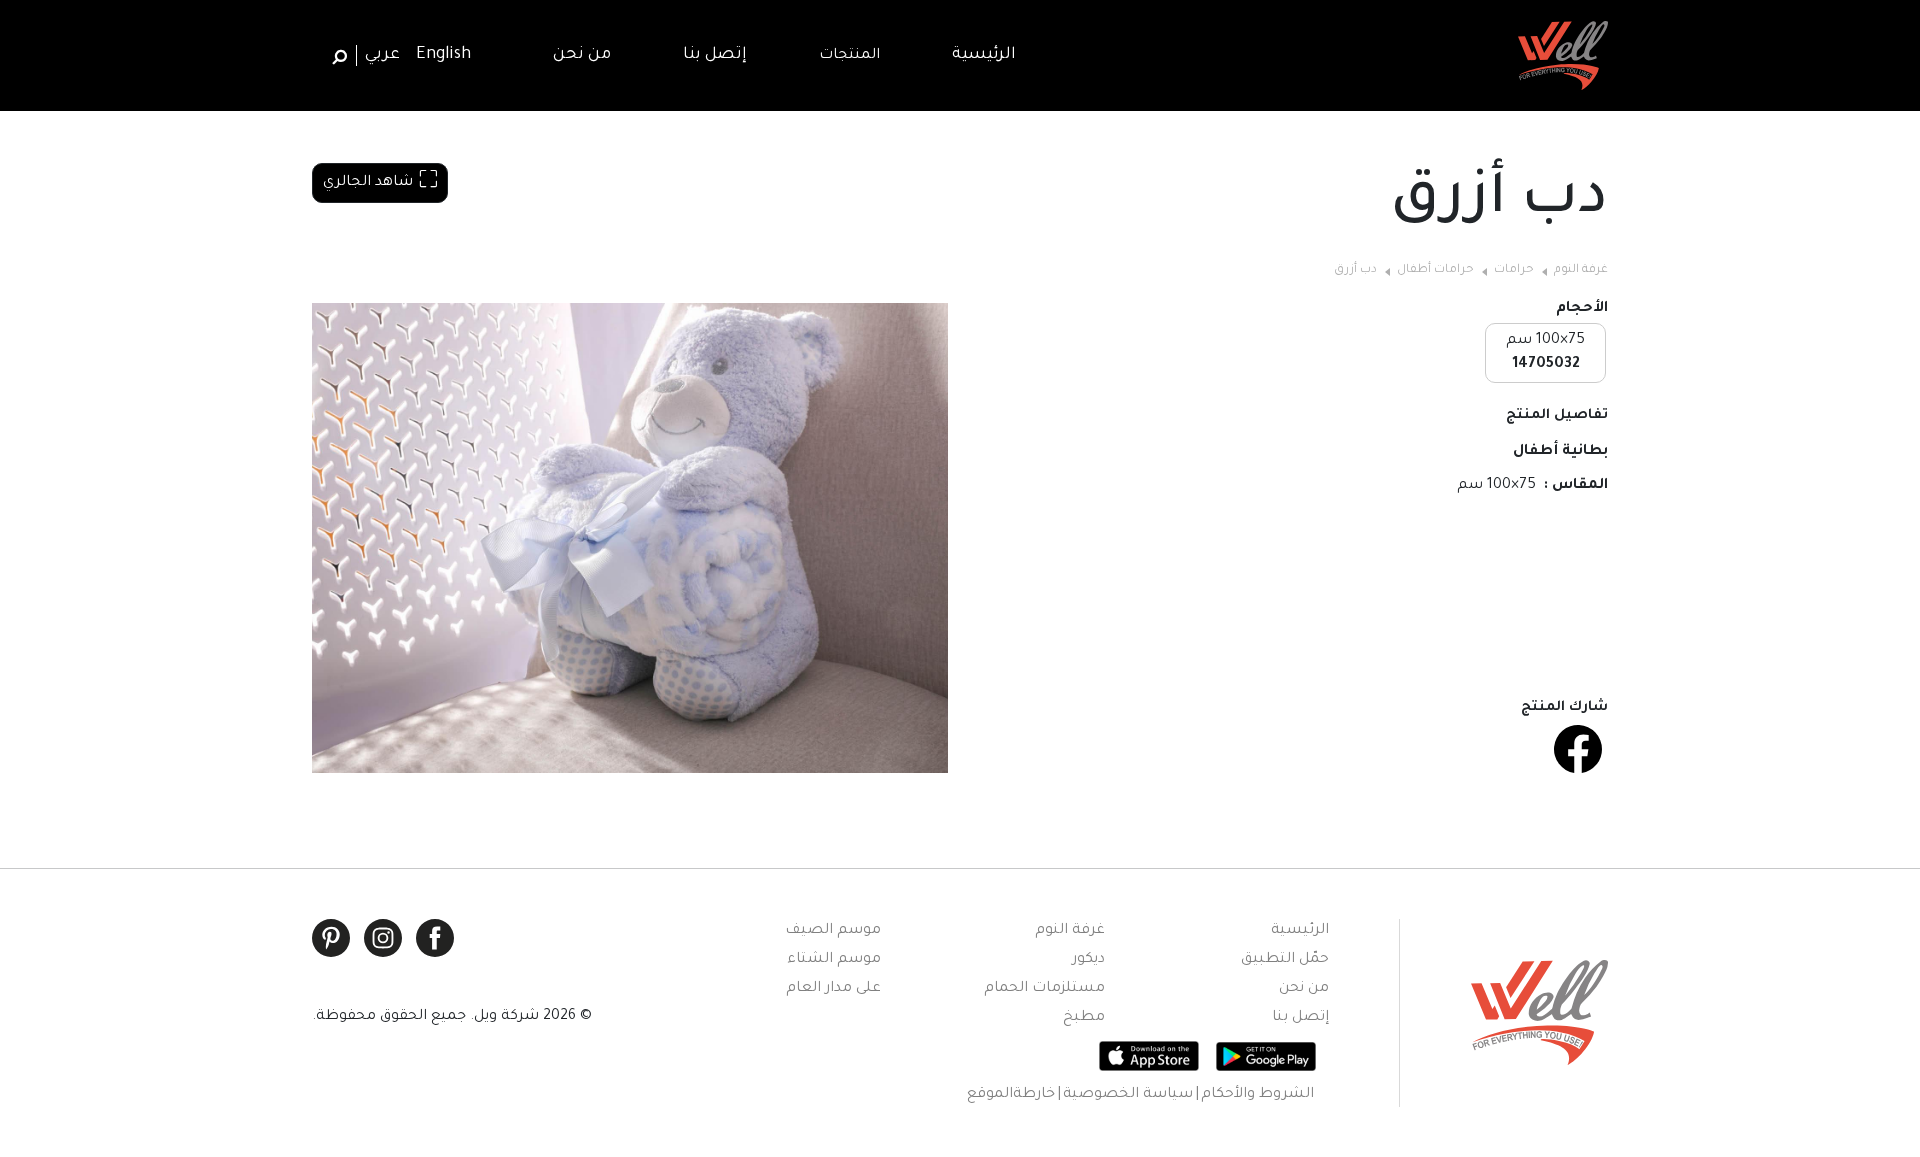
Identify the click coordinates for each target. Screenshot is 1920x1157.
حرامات (1514, 270)
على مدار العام (833, 989)
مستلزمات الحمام (1044, 989)
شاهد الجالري (368, 183)
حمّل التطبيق (1285, 960)
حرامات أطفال (1435, 270)
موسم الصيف (833, 931)
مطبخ (1084, 1018)
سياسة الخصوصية (1128, 1095)
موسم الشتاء (834, 960)
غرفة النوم (1581, 270)
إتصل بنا (1300, 1018)
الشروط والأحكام (1257, 1095)
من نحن (1304, 989)
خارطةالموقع (1011, 1095)
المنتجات (849, 56)
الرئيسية (1300, 931)
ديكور (1088, 960)
